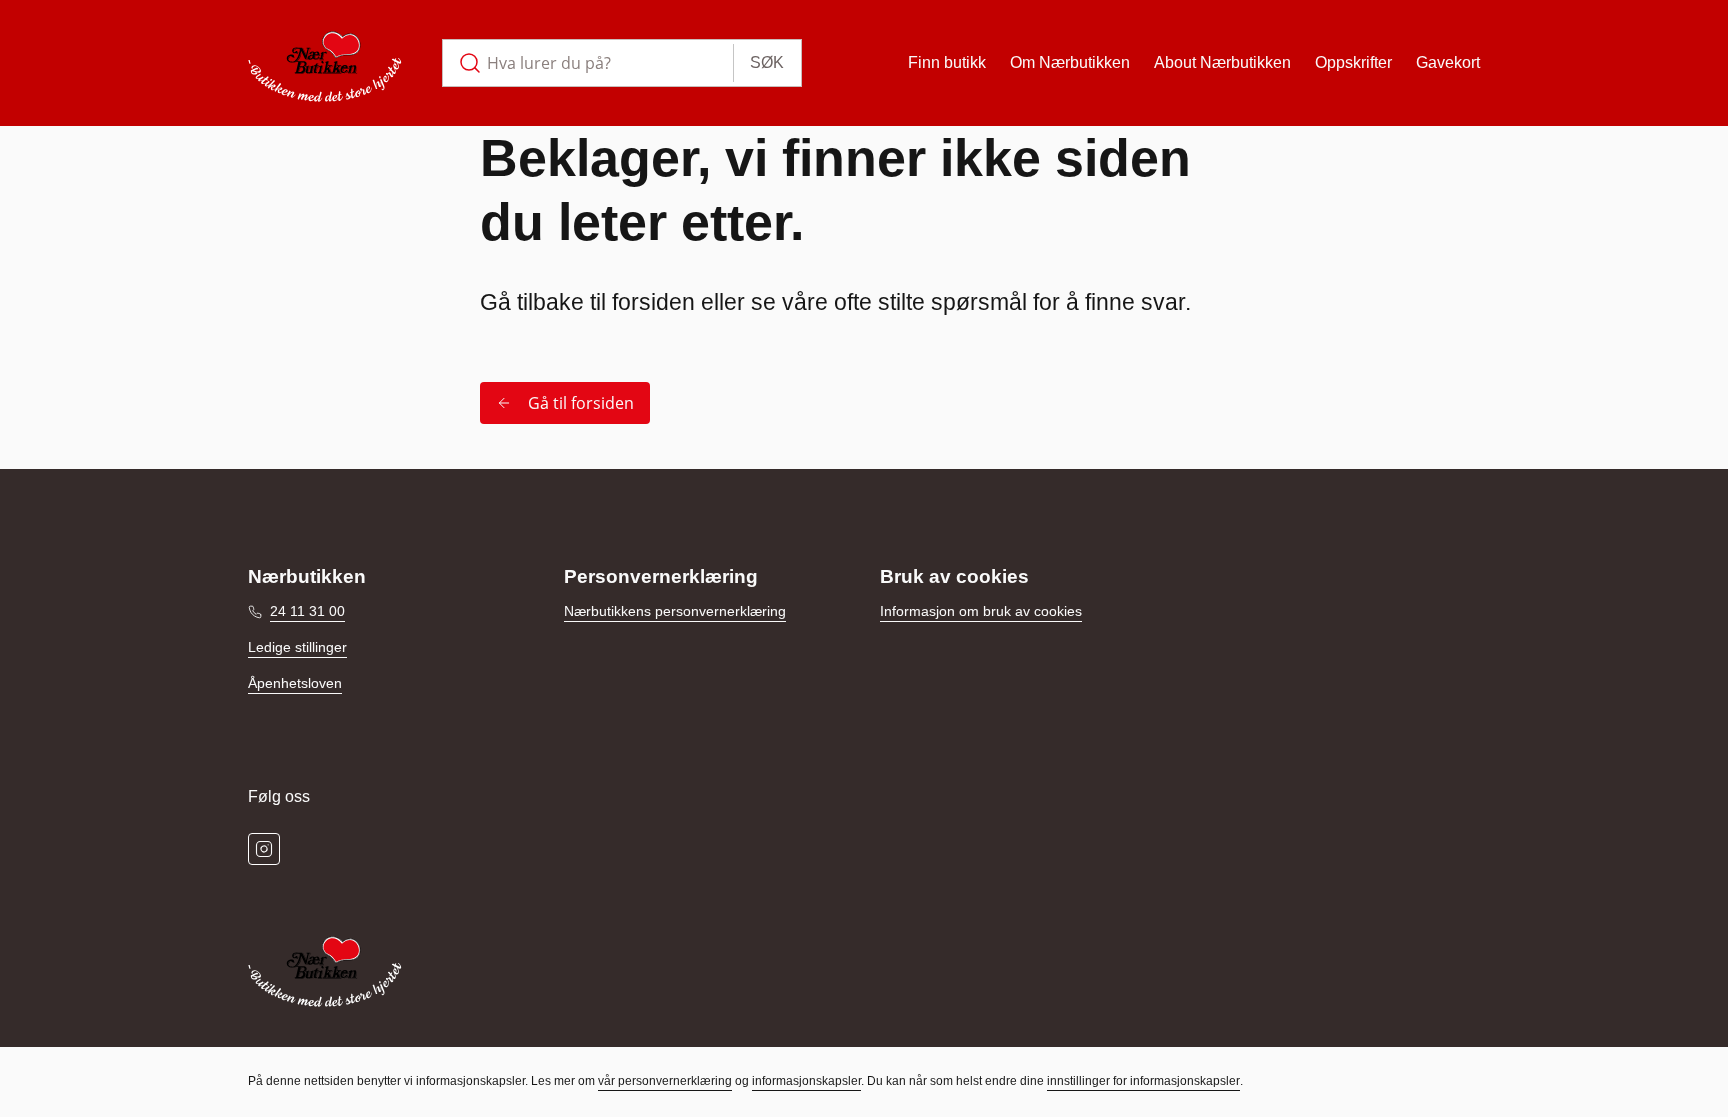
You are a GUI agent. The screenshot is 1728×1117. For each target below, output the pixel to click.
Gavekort (1448, 62)
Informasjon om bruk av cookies (981, 611)
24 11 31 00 (307, 611)
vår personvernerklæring (665, 1081)
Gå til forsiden (581, 403)
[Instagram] (264, 849)
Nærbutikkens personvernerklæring (675, 611)
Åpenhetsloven (295, 683)
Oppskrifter (1353, 62)
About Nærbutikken (1222, 62)
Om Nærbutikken (1070, 62)
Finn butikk (947, 62)
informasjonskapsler (806, 1081)
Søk (767, 62)
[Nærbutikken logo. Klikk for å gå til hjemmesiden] (325, 63)
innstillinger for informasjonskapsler (1143, 1081)
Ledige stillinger (297, 647)
